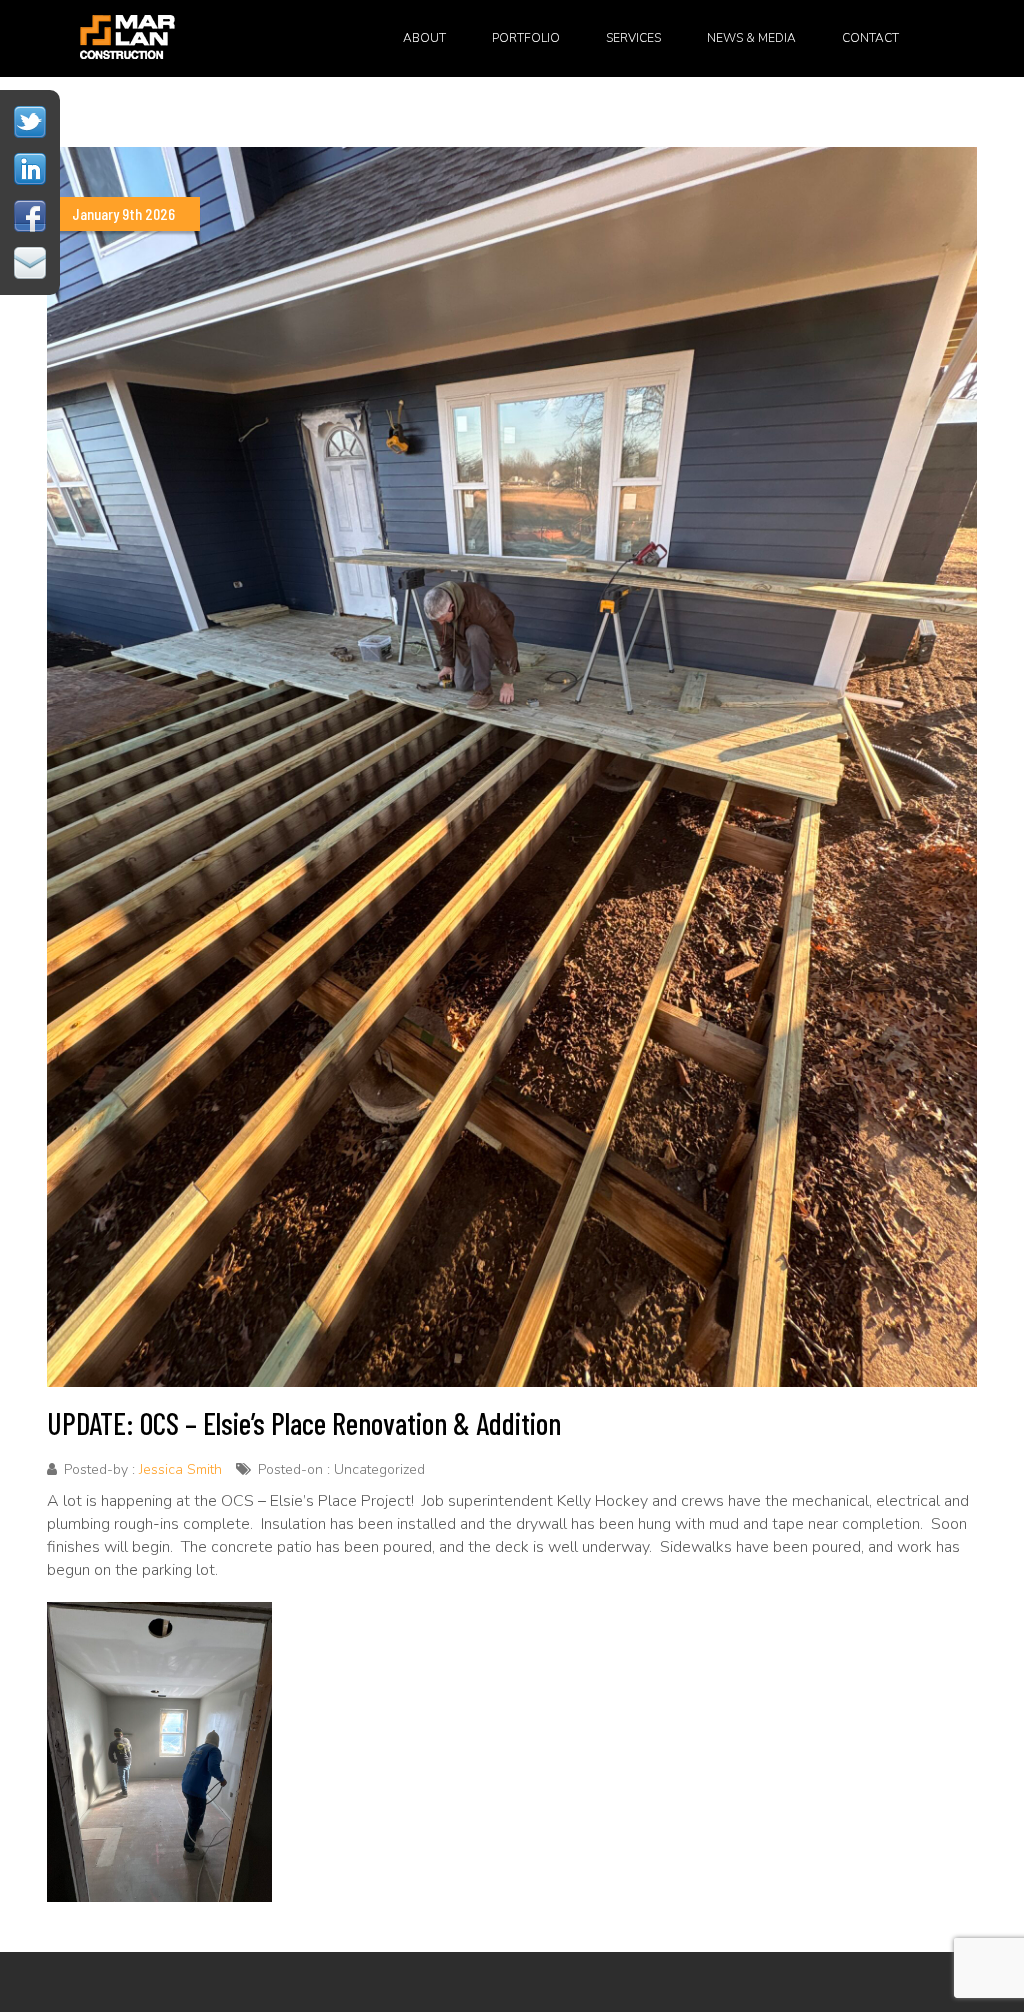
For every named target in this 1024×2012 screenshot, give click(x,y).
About (424, 38)
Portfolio (526, 38)
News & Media (751, 38)
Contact (870, 38)
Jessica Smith (180, 1469)
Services (633, 38)
